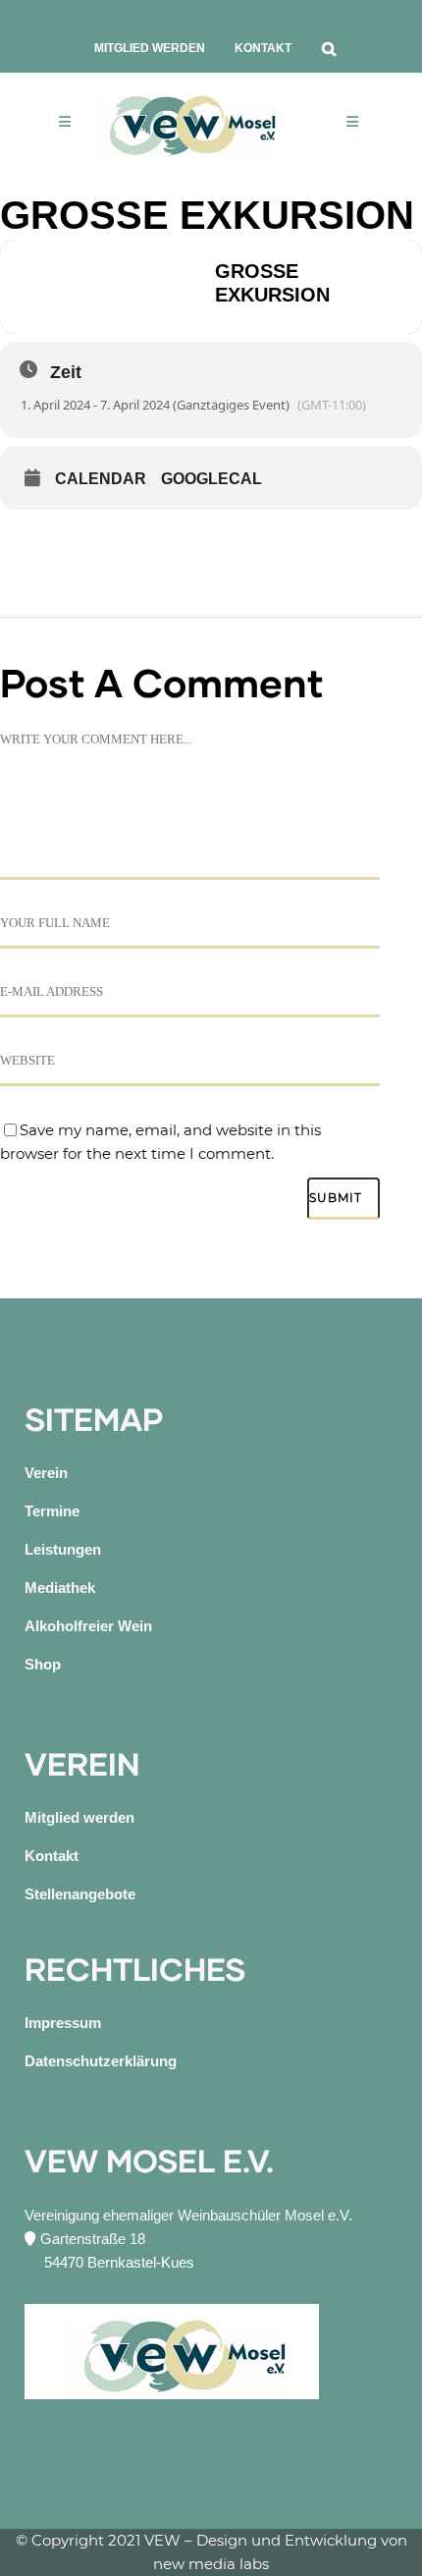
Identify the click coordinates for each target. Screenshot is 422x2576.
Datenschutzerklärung (101, 2061)
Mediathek (60, 1588)
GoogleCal (211, 479)
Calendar (101, 479)
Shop (43, 1664)
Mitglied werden (150, 48)
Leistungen (63, 1549)
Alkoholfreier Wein (88, 1626)
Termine (52, 1511)
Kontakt (263, 48)
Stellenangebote (80, 1894)
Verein (46, 1473)
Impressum (63, 2023)
